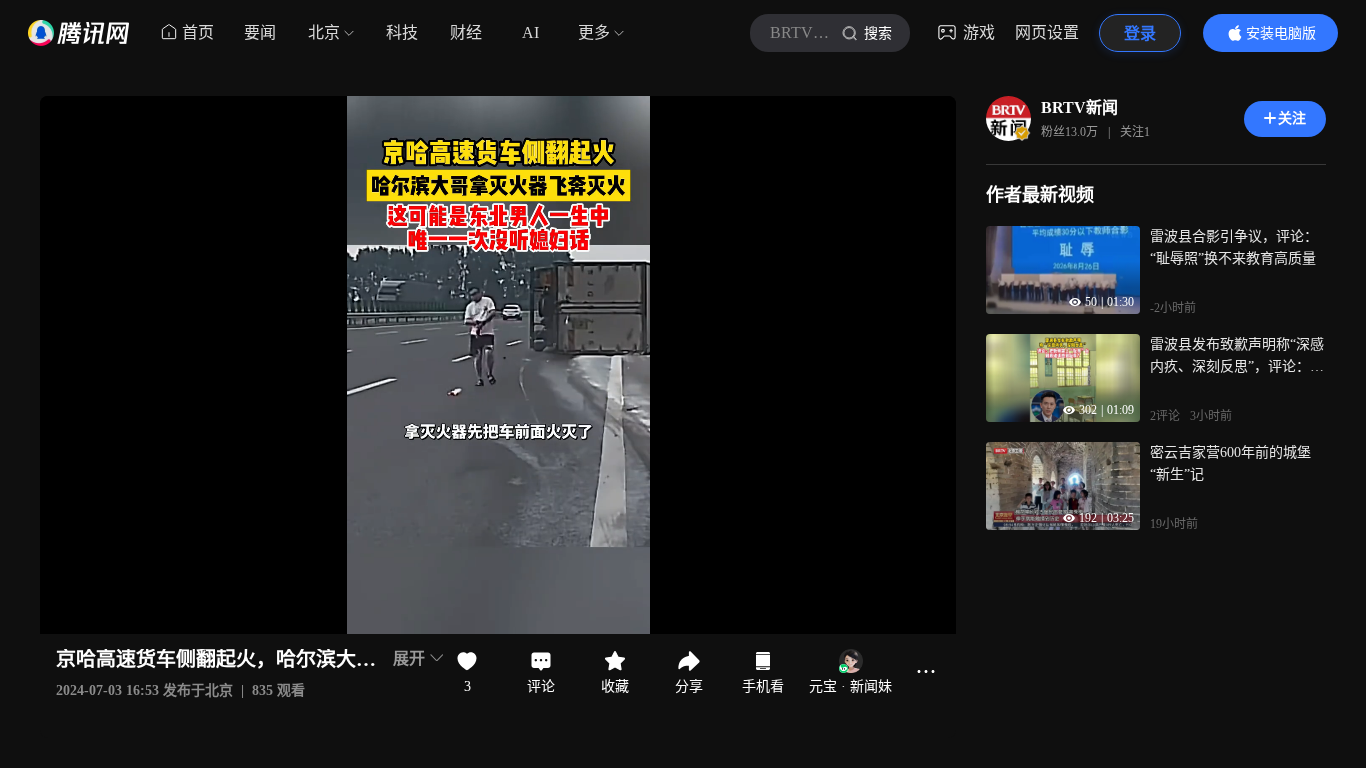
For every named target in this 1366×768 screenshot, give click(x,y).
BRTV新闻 (1079, 107)
